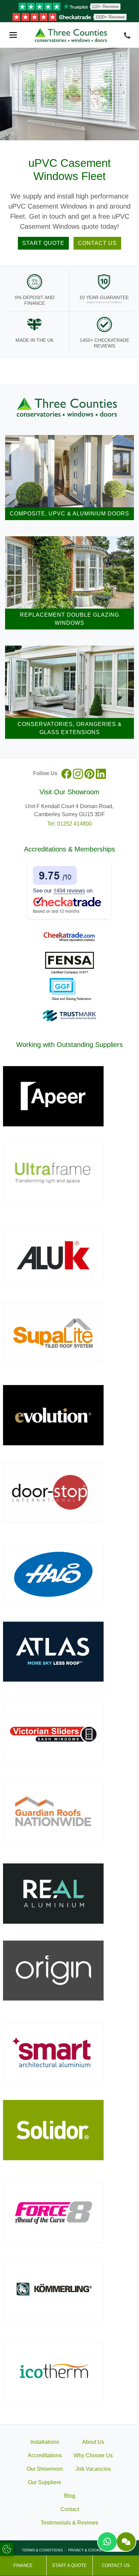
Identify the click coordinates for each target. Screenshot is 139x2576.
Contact (70, 2509)
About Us (93, 2442)
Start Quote (43, 243)
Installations (45, 2442)
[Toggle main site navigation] (13, 35)
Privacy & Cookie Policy (93, 2550)
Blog (70, 2496)
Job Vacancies (93, 2469)
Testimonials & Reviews (69, 2523)
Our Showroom (45, 2469)
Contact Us (97, 243)
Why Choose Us (93, 2455)
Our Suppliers (45, 2482)
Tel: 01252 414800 (69, 824)
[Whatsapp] (107, 2542)
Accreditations (45, 2455)
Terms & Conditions (42, 2550)
